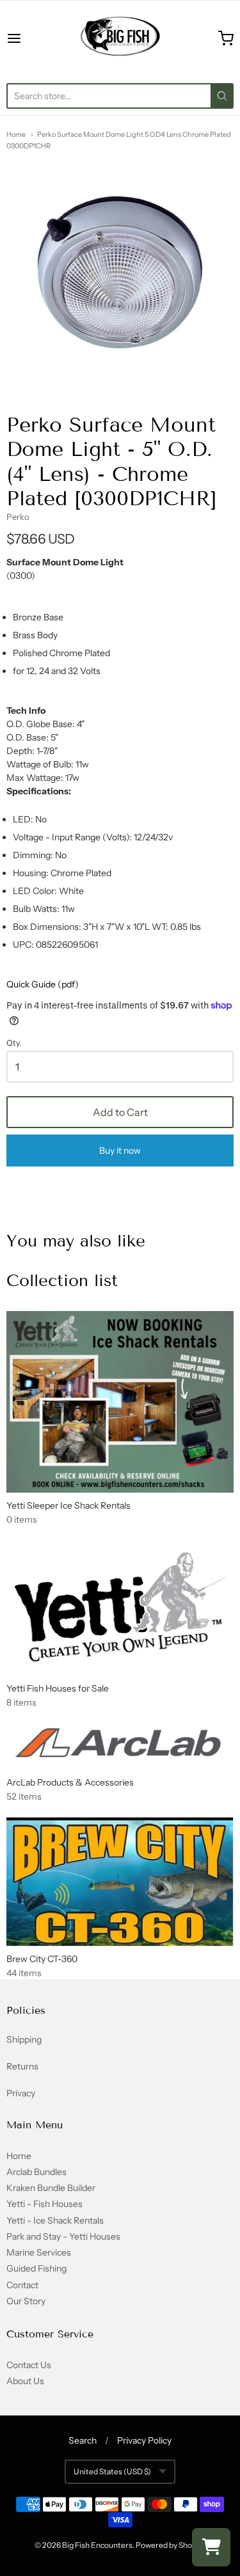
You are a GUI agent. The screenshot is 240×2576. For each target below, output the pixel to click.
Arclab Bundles (36, 2172)
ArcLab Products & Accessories (70, 1782)
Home (16, 134)
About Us (25, 2381)
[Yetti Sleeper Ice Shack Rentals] (120, 1402)
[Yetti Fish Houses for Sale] (120, 1607)
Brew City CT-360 (42, 1959)
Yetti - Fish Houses (44, 2204)
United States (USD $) (112, 2471)
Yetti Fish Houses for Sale (58, 1688)
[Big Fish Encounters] (120, 38)
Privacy (21, 2093)
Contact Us (29, 2365)
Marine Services (39, 2252)
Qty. (14, 1043)
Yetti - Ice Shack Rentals (55, 2220)
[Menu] (29, 38)
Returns (22, 2066)
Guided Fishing (36, 2268)
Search (83, 2440)
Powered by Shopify (170, 2545)
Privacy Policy (144, 2440)
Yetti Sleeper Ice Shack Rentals (68, 1505)
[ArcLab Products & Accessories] (120, 1745)
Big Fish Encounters (97, 2545)
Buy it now (120, 1151)
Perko (18, 517)
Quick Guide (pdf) (43, 984)
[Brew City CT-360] (120, 1881)
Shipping (24, 2039)
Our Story (26, 2301)
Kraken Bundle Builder (51, 2188)
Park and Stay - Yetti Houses (63, 2236)
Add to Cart (120, 1112)
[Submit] (222, 96)
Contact (22, 2285)
